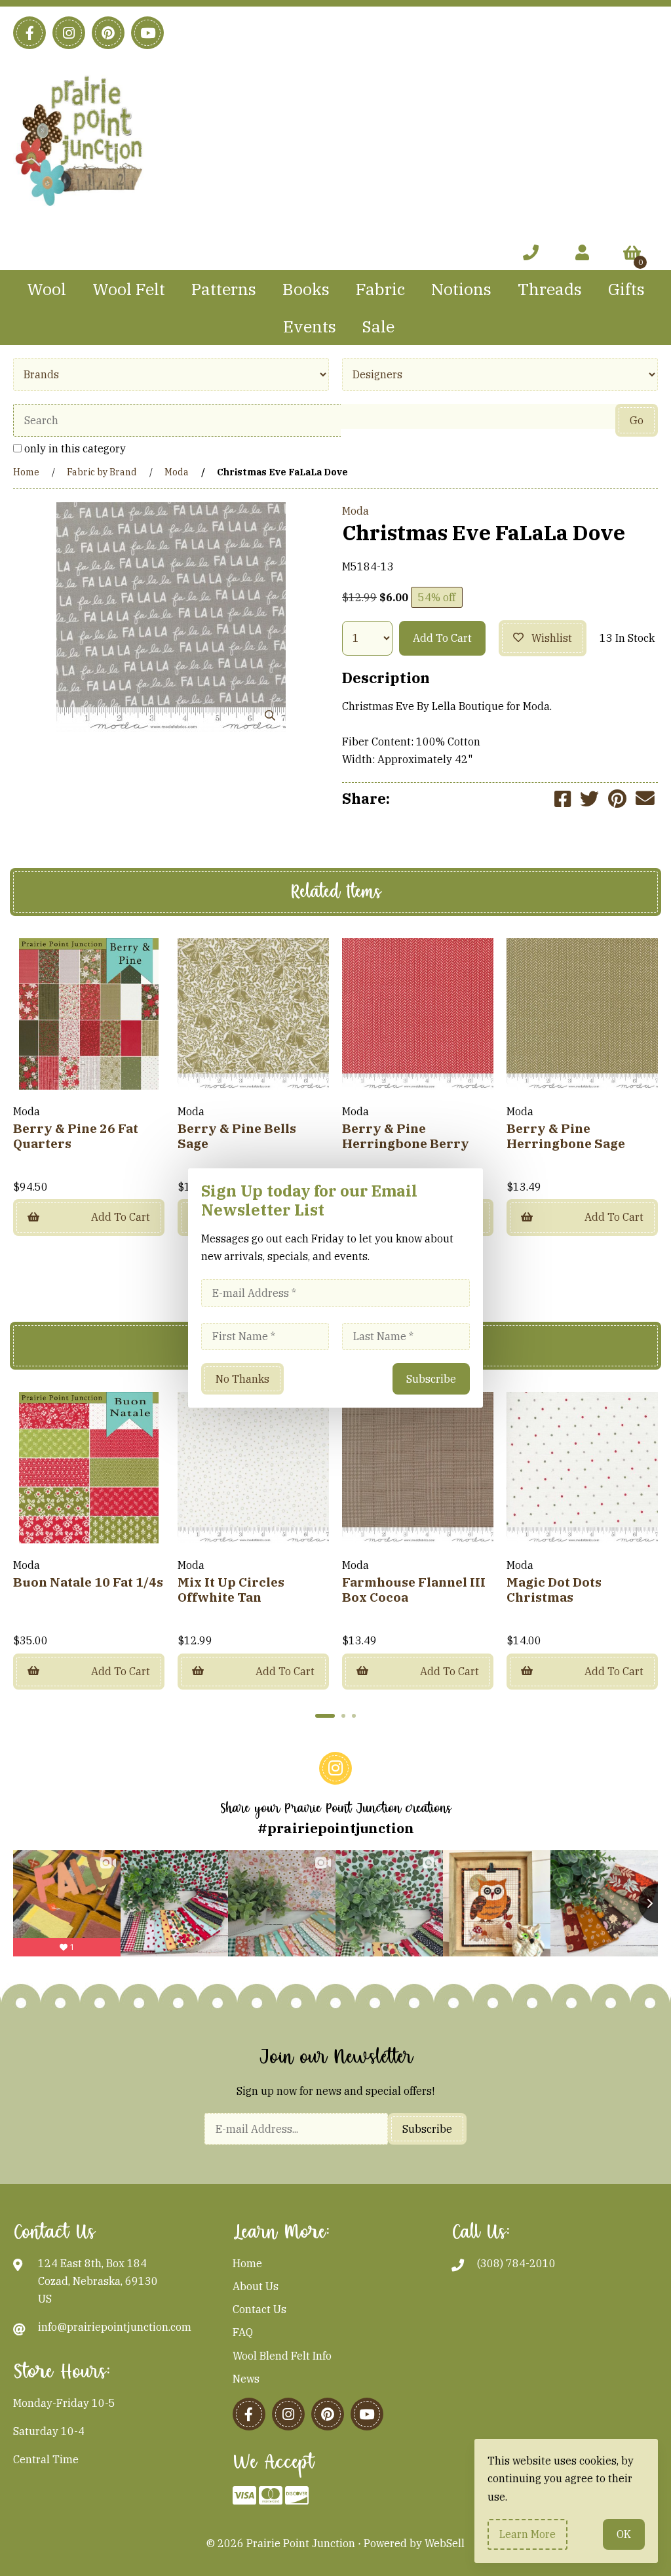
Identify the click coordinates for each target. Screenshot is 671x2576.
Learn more (527, 2534)
